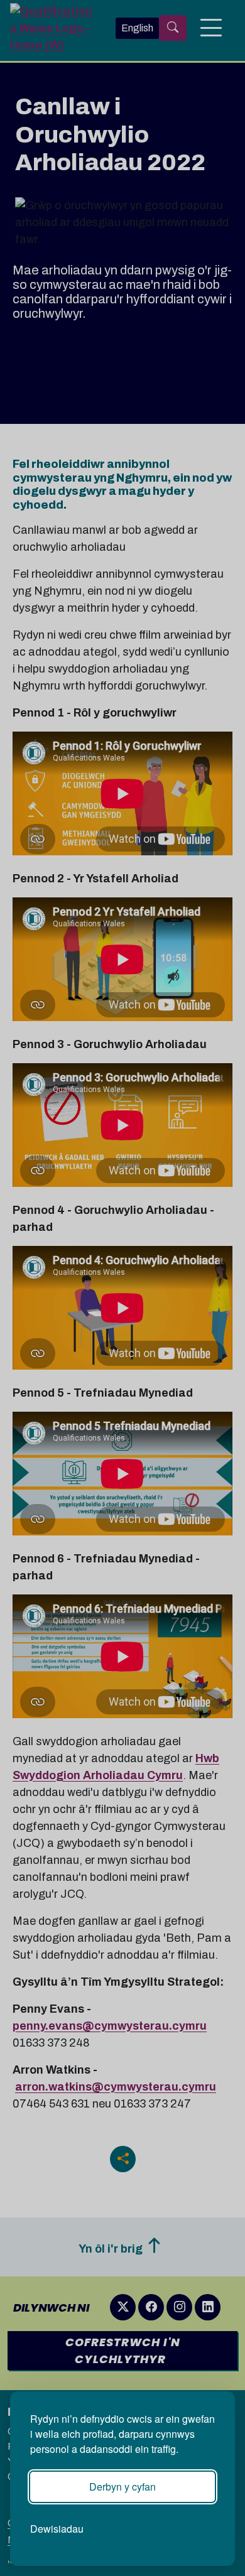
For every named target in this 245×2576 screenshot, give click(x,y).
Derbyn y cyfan (122, 2487)
